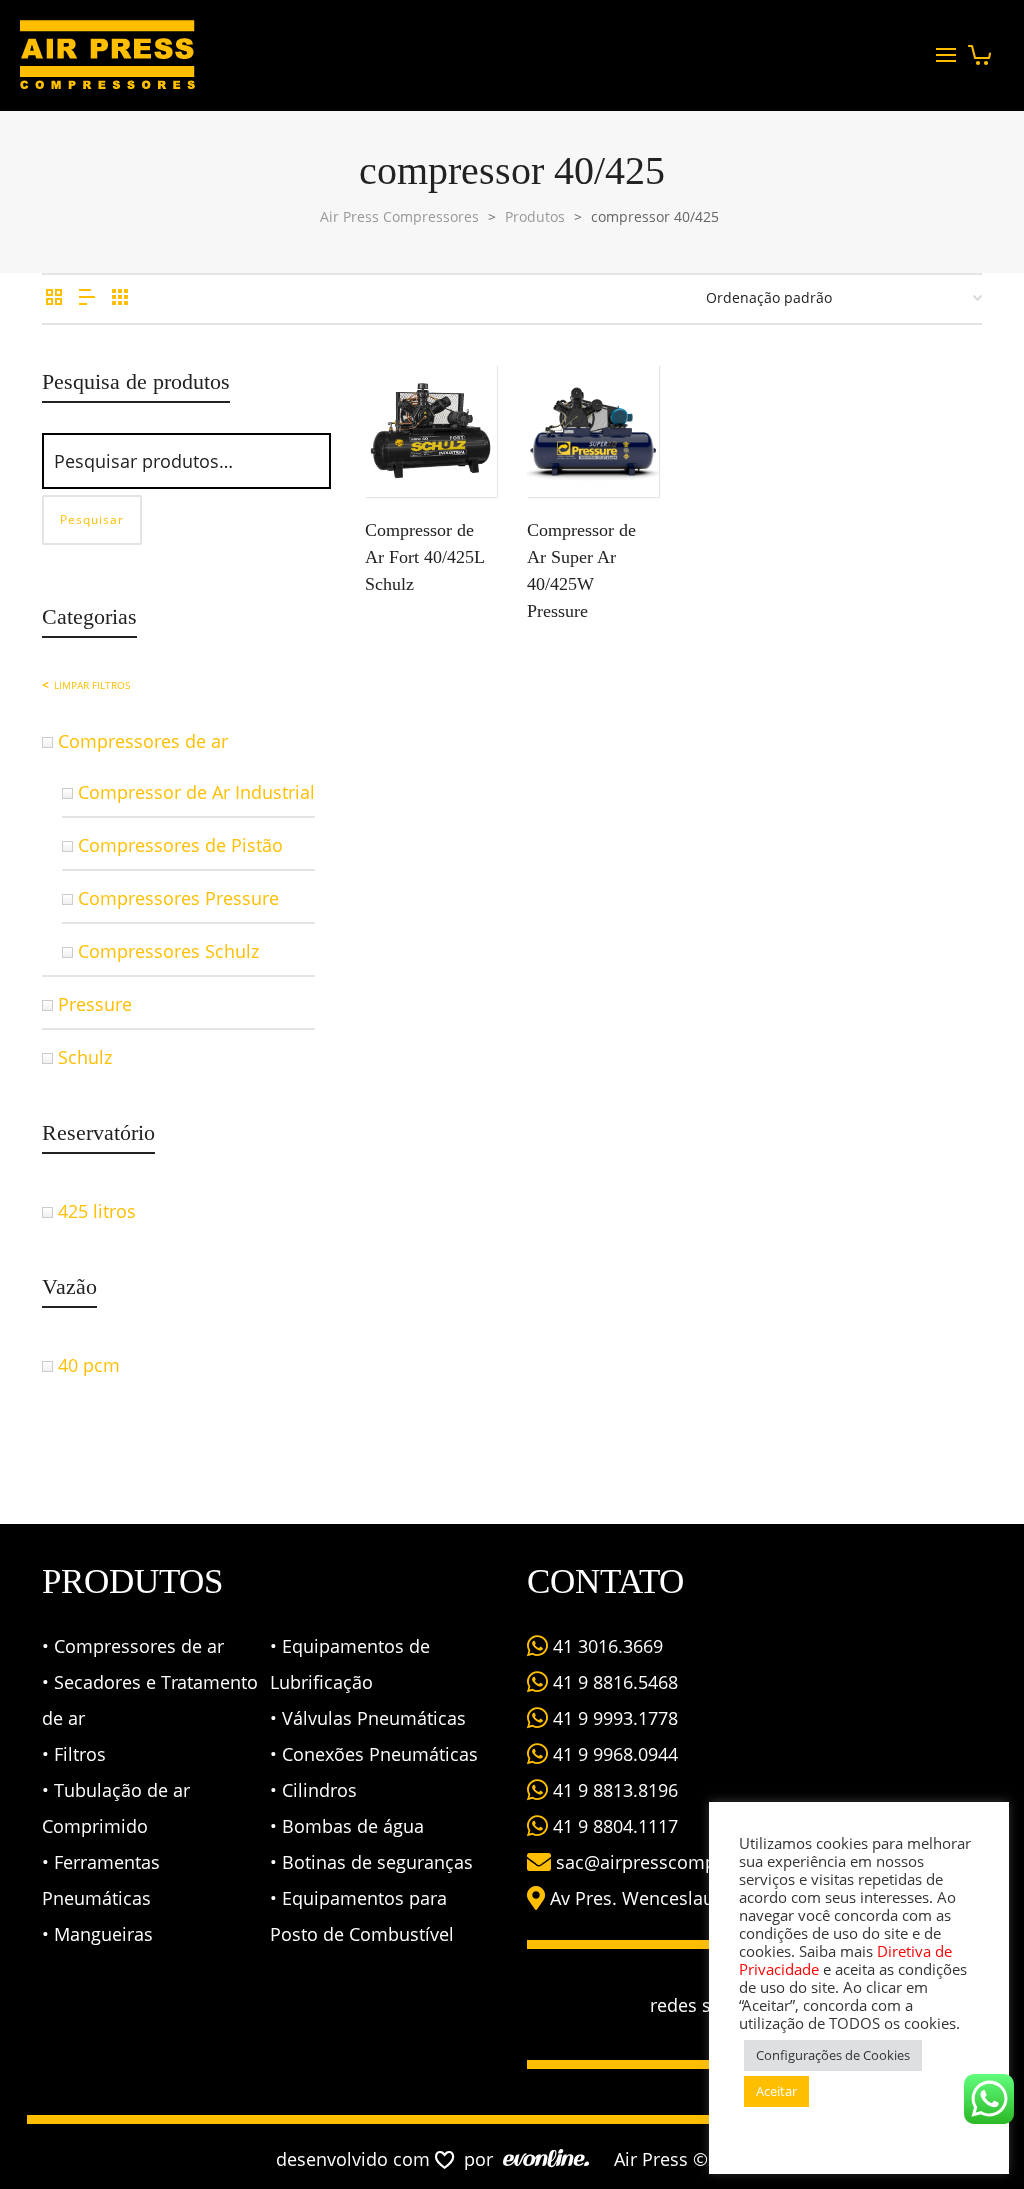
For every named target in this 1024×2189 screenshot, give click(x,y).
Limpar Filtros (92, 685)
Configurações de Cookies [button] (833, 2055)
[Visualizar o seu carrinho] (979, 49)
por (483, 2159)
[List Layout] (87, 297)
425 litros (97, 1211)
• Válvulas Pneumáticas (368, 1718)
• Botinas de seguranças (371, 1862)
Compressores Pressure (178, 898)
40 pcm (89, 1365)
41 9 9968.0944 (613, 1754)
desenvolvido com (355, 2159)
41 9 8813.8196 (613, 1790)
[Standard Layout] (54, 297)
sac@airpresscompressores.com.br (704, 1862)
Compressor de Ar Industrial (196, 792)
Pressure (95, 1004)
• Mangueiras (97, 1934)
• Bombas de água (347, 1826)
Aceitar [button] (776, 2091)
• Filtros (74, 1754)
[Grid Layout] (120, 297)
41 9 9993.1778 (613, 1718)
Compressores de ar (143, 741)
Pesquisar (92, 519)
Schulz (85, 1057)
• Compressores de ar (133, 1646)
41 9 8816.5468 (613, 1682)
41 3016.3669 (605, 1646)
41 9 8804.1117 (613, 1826)
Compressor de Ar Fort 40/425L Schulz (424, 557)
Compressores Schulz (168, 951)
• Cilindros (313, 1790)
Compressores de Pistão (180, 845)
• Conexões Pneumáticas (374, 1754)
